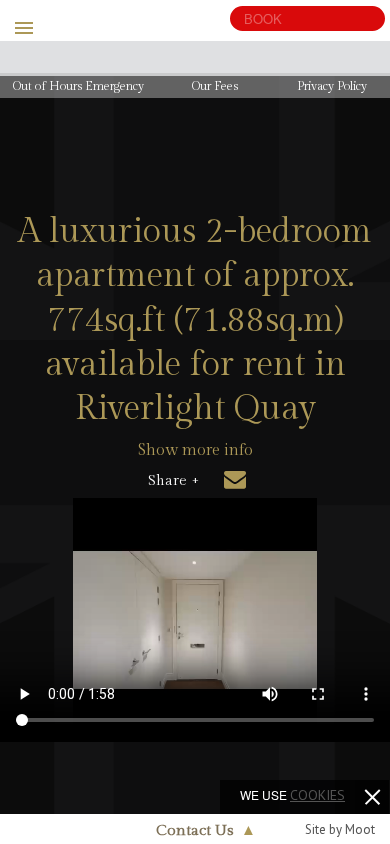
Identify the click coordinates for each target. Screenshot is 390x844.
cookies (317, 795)
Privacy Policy (332, 86)
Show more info (195, 450)
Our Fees (215, 86)
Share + (173, 481)
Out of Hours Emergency (78, 86)
